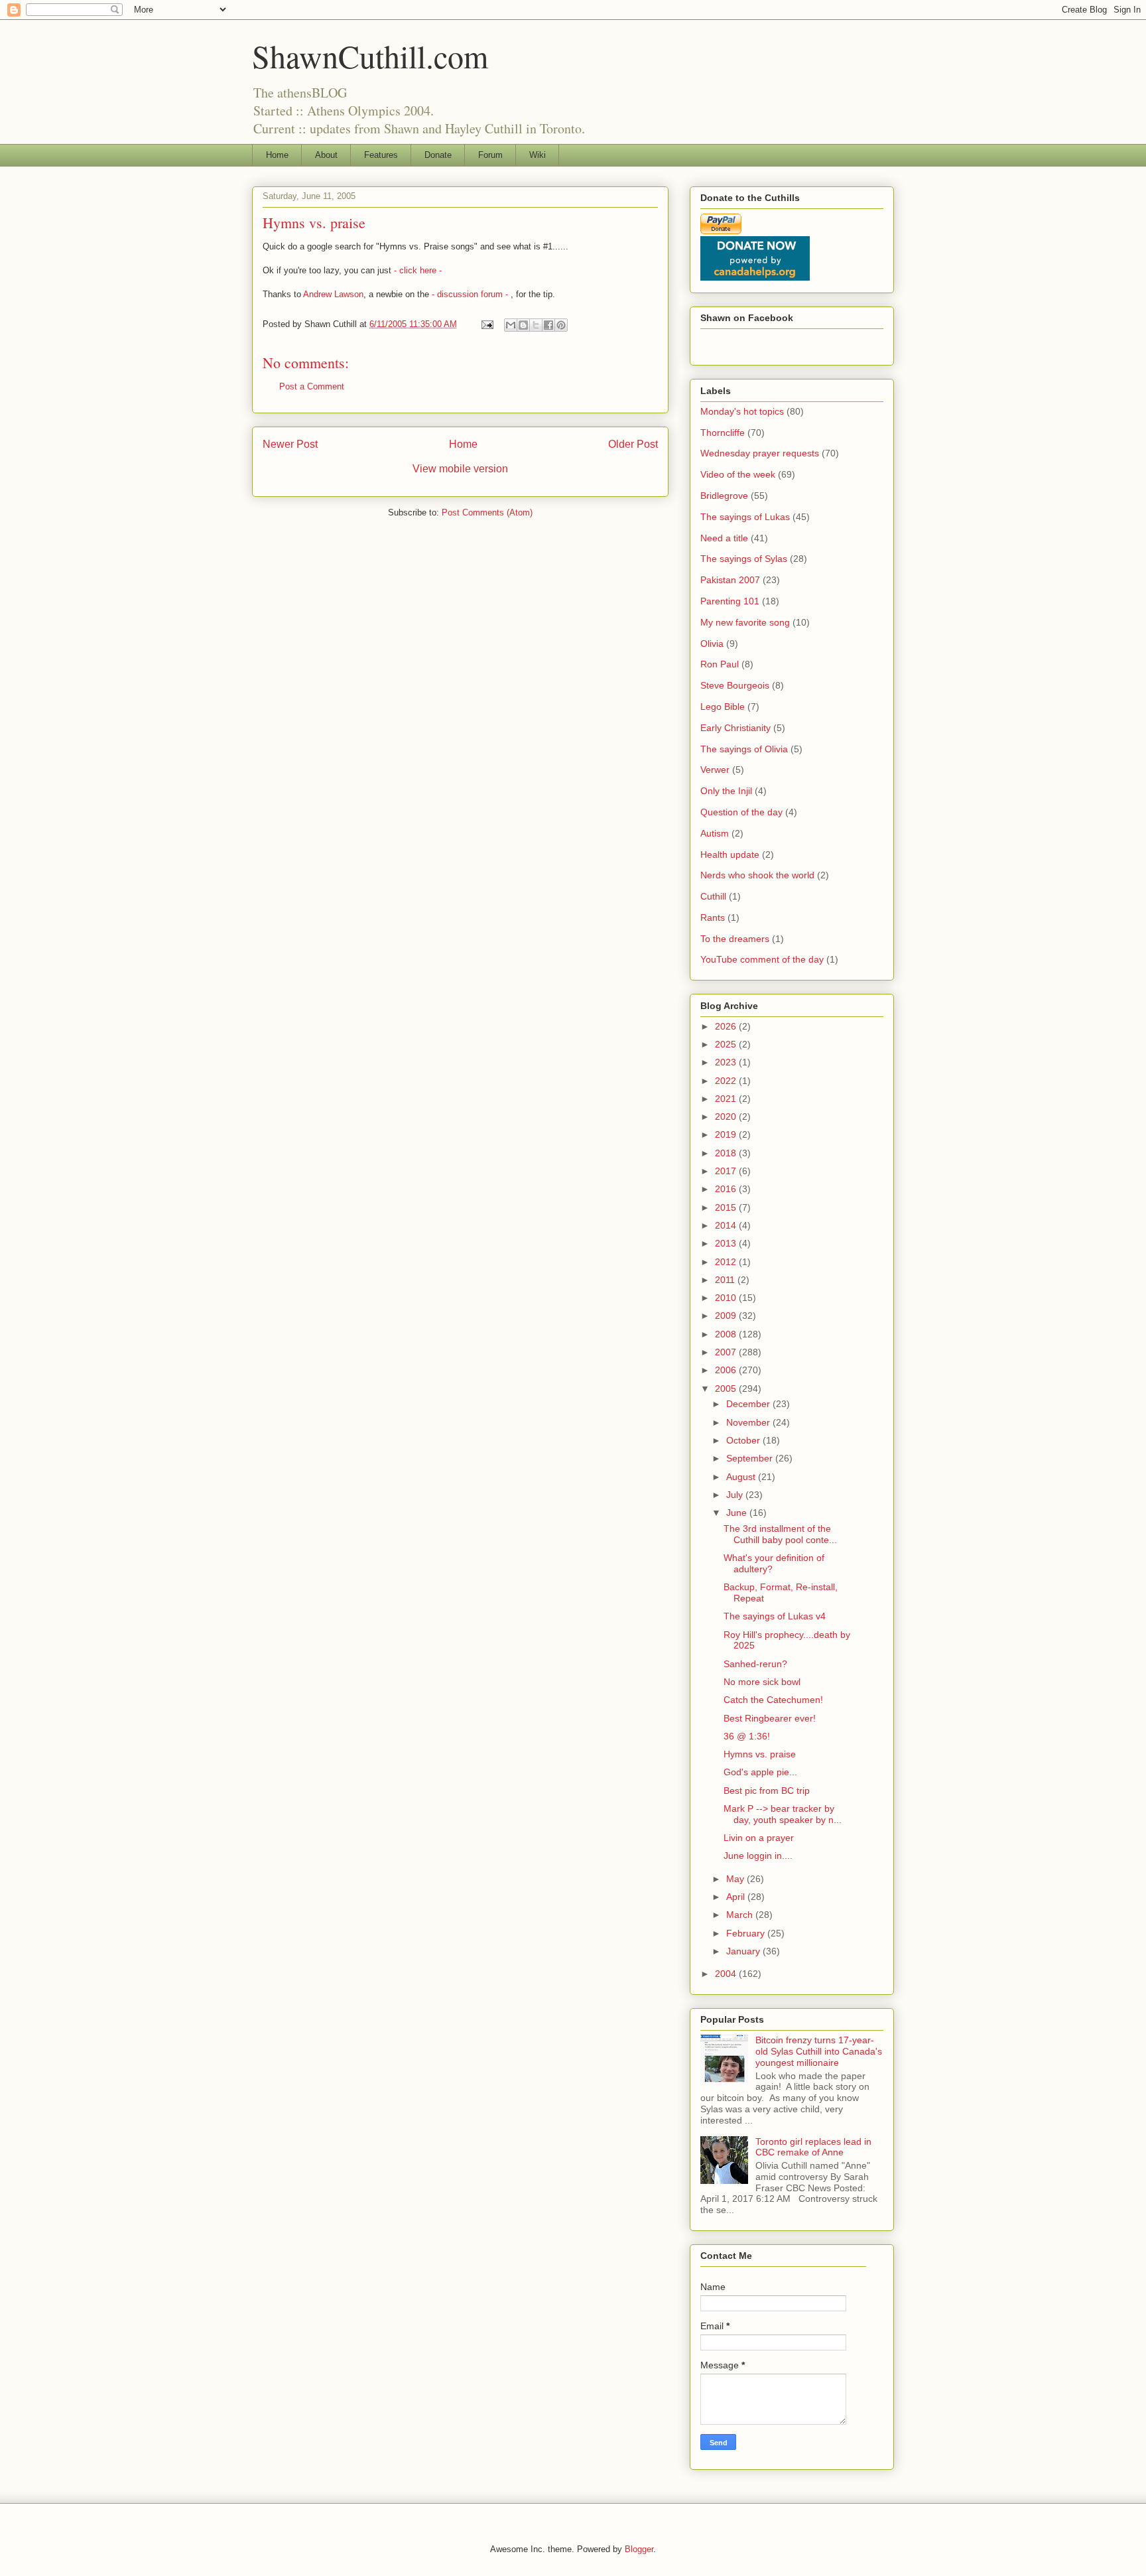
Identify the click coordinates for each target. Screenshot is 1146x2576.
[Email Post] (486, 324)
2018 (727, 1153)
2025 (727, 1044)
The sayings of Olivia (744, 749)
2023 (727, 1062)
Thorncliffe (723, 433)
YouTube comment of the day (762, 959)
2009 (727, 1316)
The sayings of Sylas (744, 559)
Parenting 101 (730, 601)
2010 (727, 1298)
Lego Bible (723, 707)
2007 (727, 1352)
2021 (727, 1099)
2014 (727, 1225)
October (744, 1440)
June (738, 1513)
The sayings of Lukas (745, 517)
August (742, 1477)
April (737, 1897)
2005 (727, 1389)
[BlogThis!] (523, 325)
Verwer (715, 770)
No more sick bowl (762, 1682)
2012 (727, 1262)
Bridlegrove (724, 496)
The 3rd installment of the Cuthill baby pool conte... (780, 1534)
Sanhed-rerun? (755, 1664)
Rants (713, 917)
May (736, 1879)
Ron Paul (720, 664)
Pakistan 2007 (730, 580)
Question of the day (741, 812)
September (751, 1458)
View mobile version (460, 469)
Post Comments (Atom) (487, 512)
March (741, 1915)
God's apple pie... (760, 1772)
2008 (727, 1334)
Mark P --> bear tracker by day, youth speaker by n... (783, 1814)
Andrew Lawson (333, 294)
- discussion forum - (471, 294)
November (749, 1422)
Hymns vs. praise (760, 1754)
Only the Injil (726, 791)
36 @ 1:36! (747, 1736)
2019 (727, 1134)
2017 (727, 1171)
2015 (727, 1207)
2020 (727, 1117)
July (736, 1495)
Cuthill (713, 896)
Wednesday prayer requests (760, 453)
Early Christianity (735, 728)
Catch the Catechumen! (773, 1700)
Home (277, 155)
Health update (730, 854)
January (744, 1951)
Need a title (724, 538)
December (749, 1404)
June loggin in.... (758, 1856)
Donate (438, 155)
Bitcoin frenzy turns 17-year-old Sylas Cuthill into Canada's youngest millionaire (819, 2051)
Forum (490, 155)
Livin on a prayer (759, 1838)
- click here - (416, 270)
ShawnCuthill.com (370, 56)
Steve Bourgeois (735, 685)
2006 (727, 1370)
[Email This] (511, 325)
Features (381, 155)
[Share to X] (536, 325)
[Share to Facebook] (548, 325)
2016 (727, 1189)
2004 (727, 1974)
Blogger (639, 2549)
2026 (727, 1026)
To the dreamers (735, 939)
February (747, 1933)
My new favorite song (745, 622)
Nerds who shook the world (757, 875)
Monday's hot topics (742, 411)
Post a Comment (312, 386)
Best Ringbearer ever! (770, 1718)
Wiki (538, 155)
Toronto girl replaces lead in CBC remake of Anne (813, 2147)
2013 (727, 1243)
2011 (726, 1280)
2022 (727, 1081)
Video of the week (738, 474)
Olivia (712, 644)
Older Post (633, 444)
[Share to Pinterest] (561, 325)
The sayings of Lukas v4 (775, 1616)
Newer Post (290, 444)
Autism (715, 833)
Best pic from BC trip (768, 1791)
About (326, 155)
